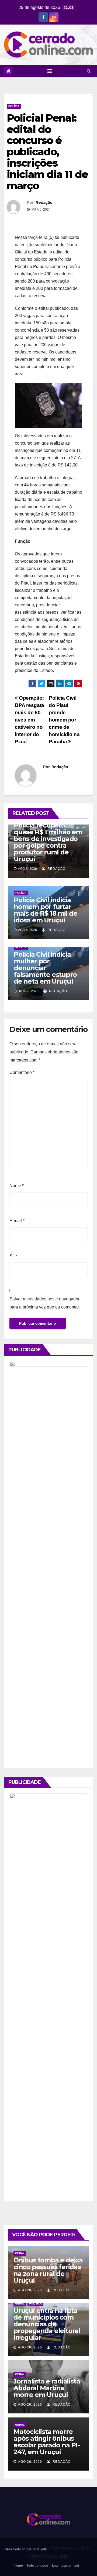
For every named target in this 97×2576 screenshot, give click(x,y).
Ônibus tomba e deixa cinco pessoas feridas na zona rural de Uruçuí (48, 2270)
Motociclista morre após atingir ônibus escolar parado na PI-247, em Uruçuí (47, 2442)
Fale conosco (37, 2565)
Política (35, 2304)
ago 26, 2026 (30, 2405)
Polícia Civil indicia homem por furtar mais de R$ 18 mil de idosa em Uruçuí (46, 910)
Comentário (22, 1072)
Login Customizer (66, 2565)
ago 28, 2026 (30, 2290)
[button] (89, 71)
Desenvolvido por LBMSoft (26, 2549)
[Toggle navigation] (50, 71)
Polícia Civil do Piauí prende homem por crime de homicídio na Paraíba (64, 720)
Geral (20, 2253)
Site (13, 1256)
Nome (17, 1186)
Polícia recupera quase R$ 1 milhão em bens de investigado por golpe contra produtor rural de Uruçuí (48, 842)
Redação (44, 202)
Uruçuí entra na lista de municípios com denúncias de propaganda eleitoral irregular (47, 2324)
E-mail (17, 1221)
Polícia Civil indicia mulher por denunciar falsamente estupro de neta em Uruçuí (45, 968)
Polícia (14, 106)
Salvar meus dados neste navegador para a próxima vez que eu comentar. (45, 1303)
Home (18, 2565)
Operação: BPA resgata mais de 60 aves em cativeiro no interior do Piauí (30, 720)
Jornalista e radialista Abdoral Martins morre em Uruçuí (47, 2388)
